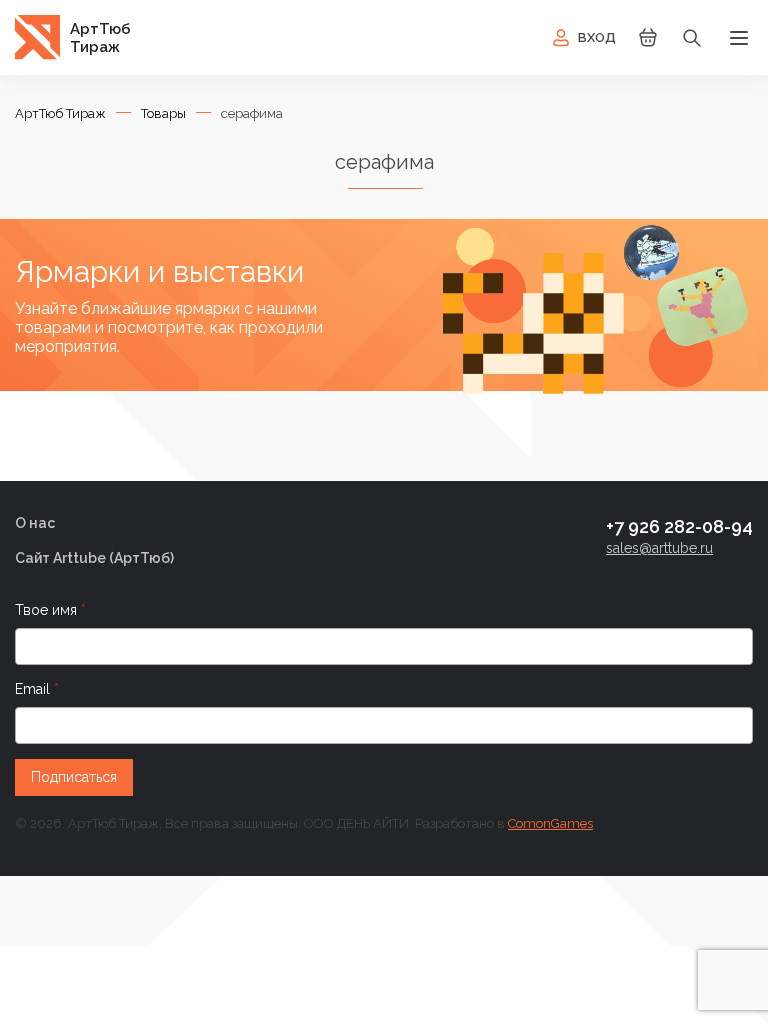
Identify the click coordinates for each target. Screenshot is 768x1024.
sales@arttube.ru (659, 548)
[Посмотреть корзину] (648, 45)
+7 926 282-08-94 (679, 526)
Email (34, 689)
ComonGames (550, 823)
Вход (597, 37)
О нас (35, 523)
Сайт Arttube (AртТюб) (94, 558)
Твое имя (48, 610)
